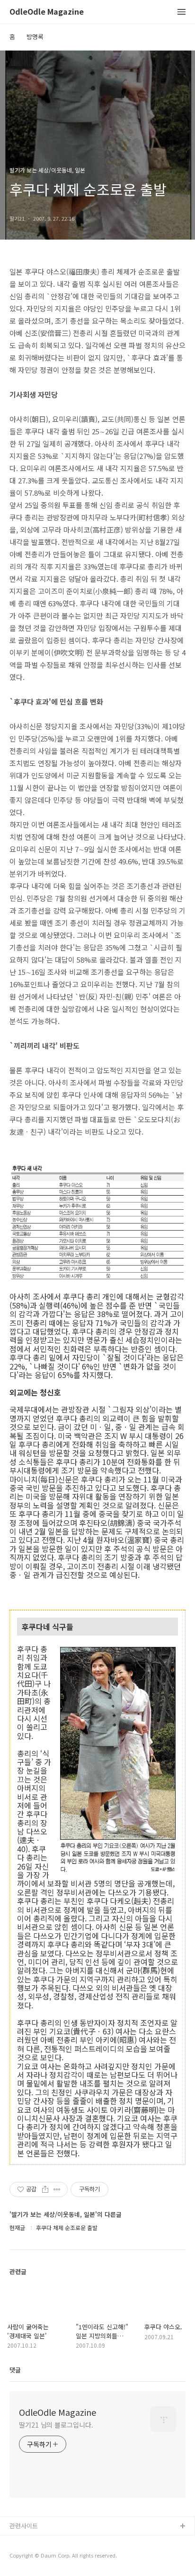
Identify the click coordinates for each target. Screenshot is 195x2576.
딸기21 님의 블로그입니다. (56, 2425)
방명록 (35, 37)
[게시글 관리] (57, 2189)
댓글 (15, 2370)
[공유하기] (45, 2189)
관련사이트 (24, 2526)
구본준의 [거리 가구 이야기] (46, 2557)
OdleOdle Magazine (47, 12)
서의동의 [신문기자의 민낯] (45, 2542)
